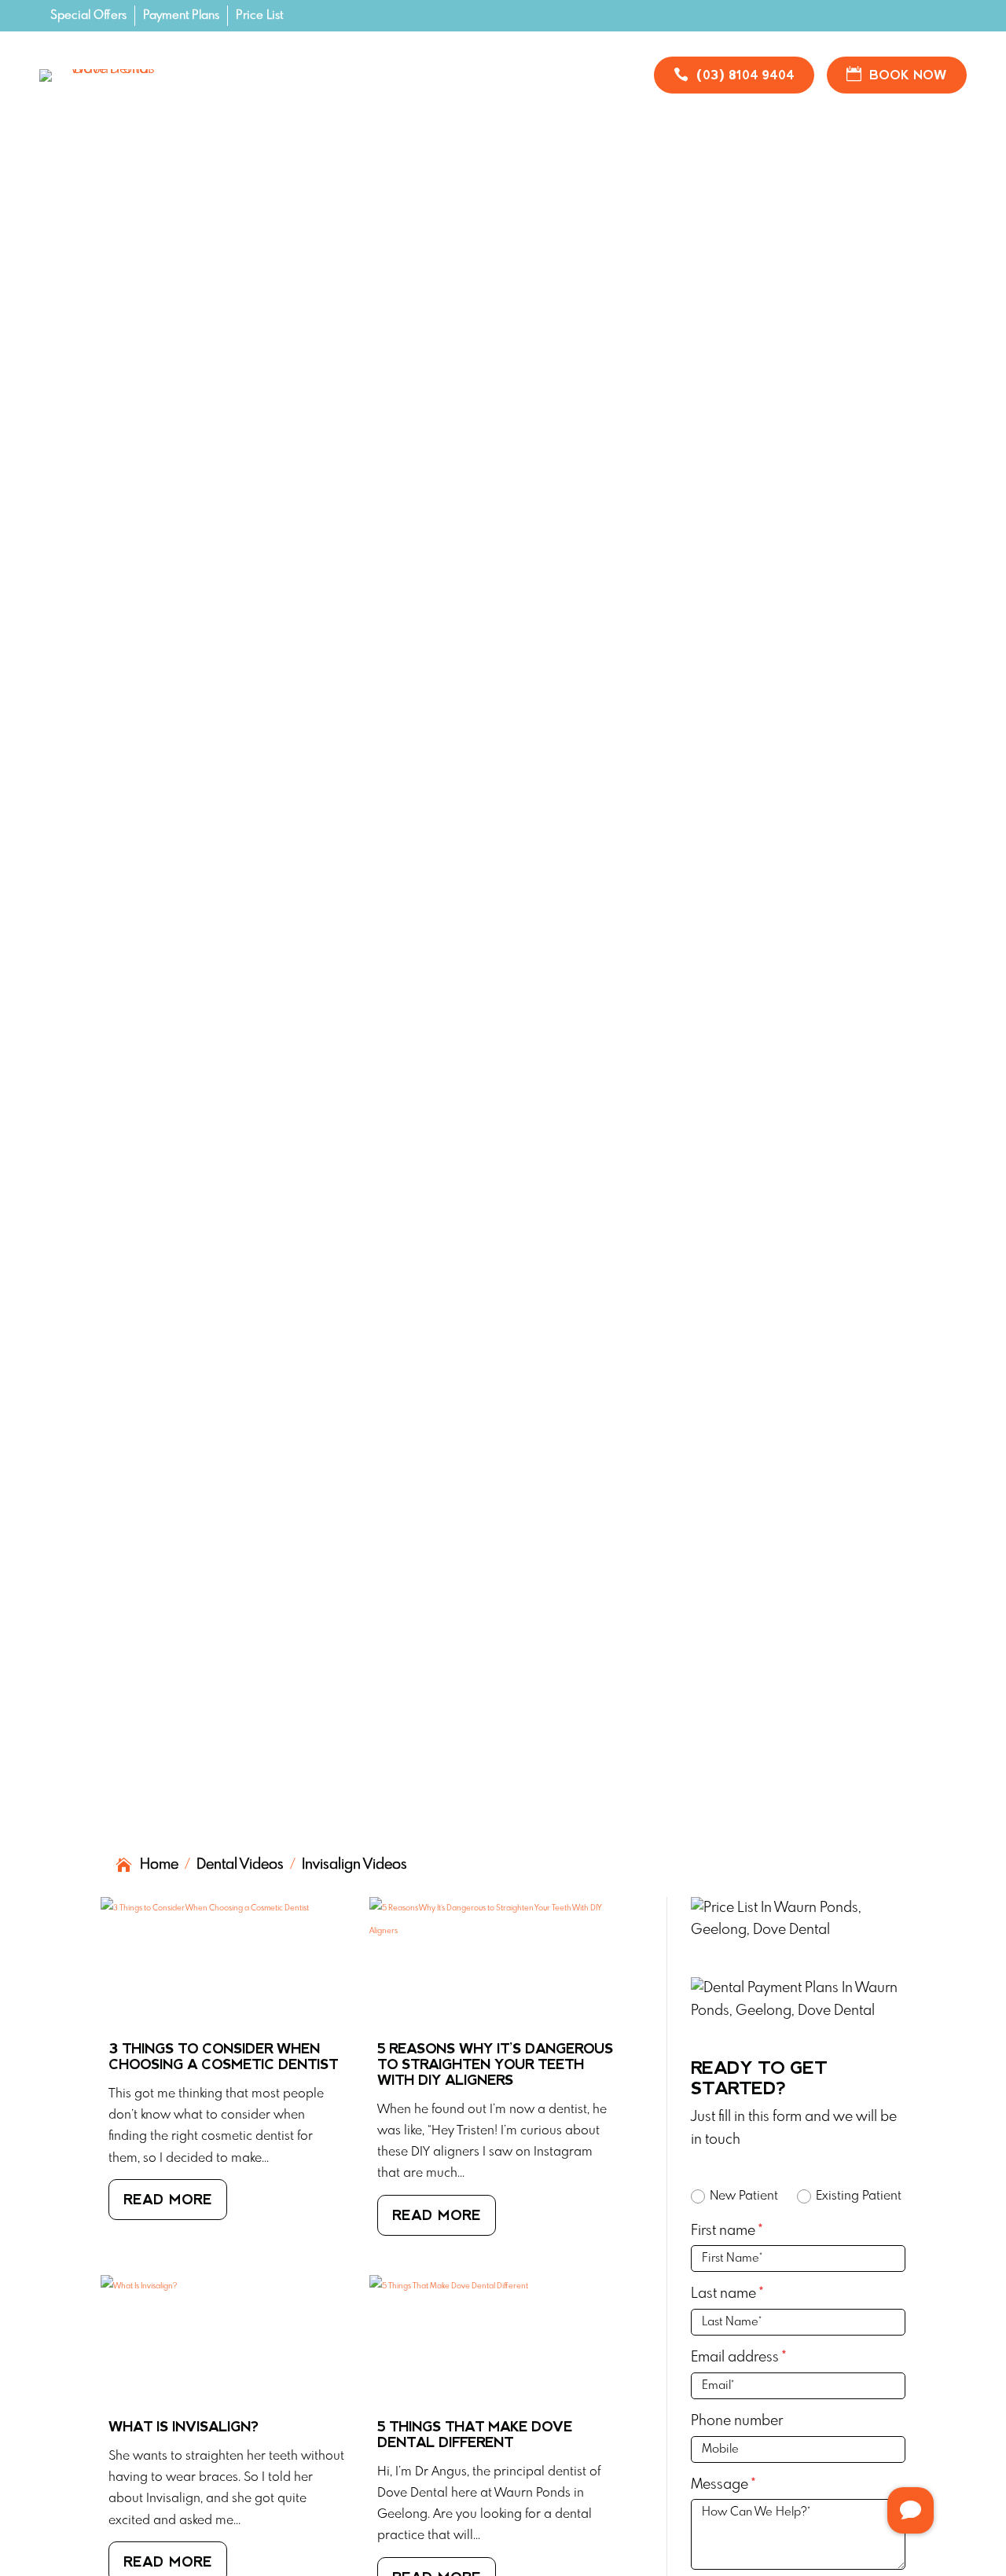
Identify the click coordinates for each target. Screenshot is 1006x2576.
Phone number (737, 2421)
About (348, 88)
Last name (727, 2294)
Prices (403, 64)
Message (723, 2485)
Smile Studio (508, 64)
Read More (168, 2200)
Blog (592, 64)
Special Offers (88, 16)
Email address (738, 2358)
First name (727, 2231)
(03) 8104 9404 (745, 75)
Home (215, 64)
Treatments (300, 64)
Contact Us (452, 88)
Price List (259, 16)
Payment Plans (181, 16)
